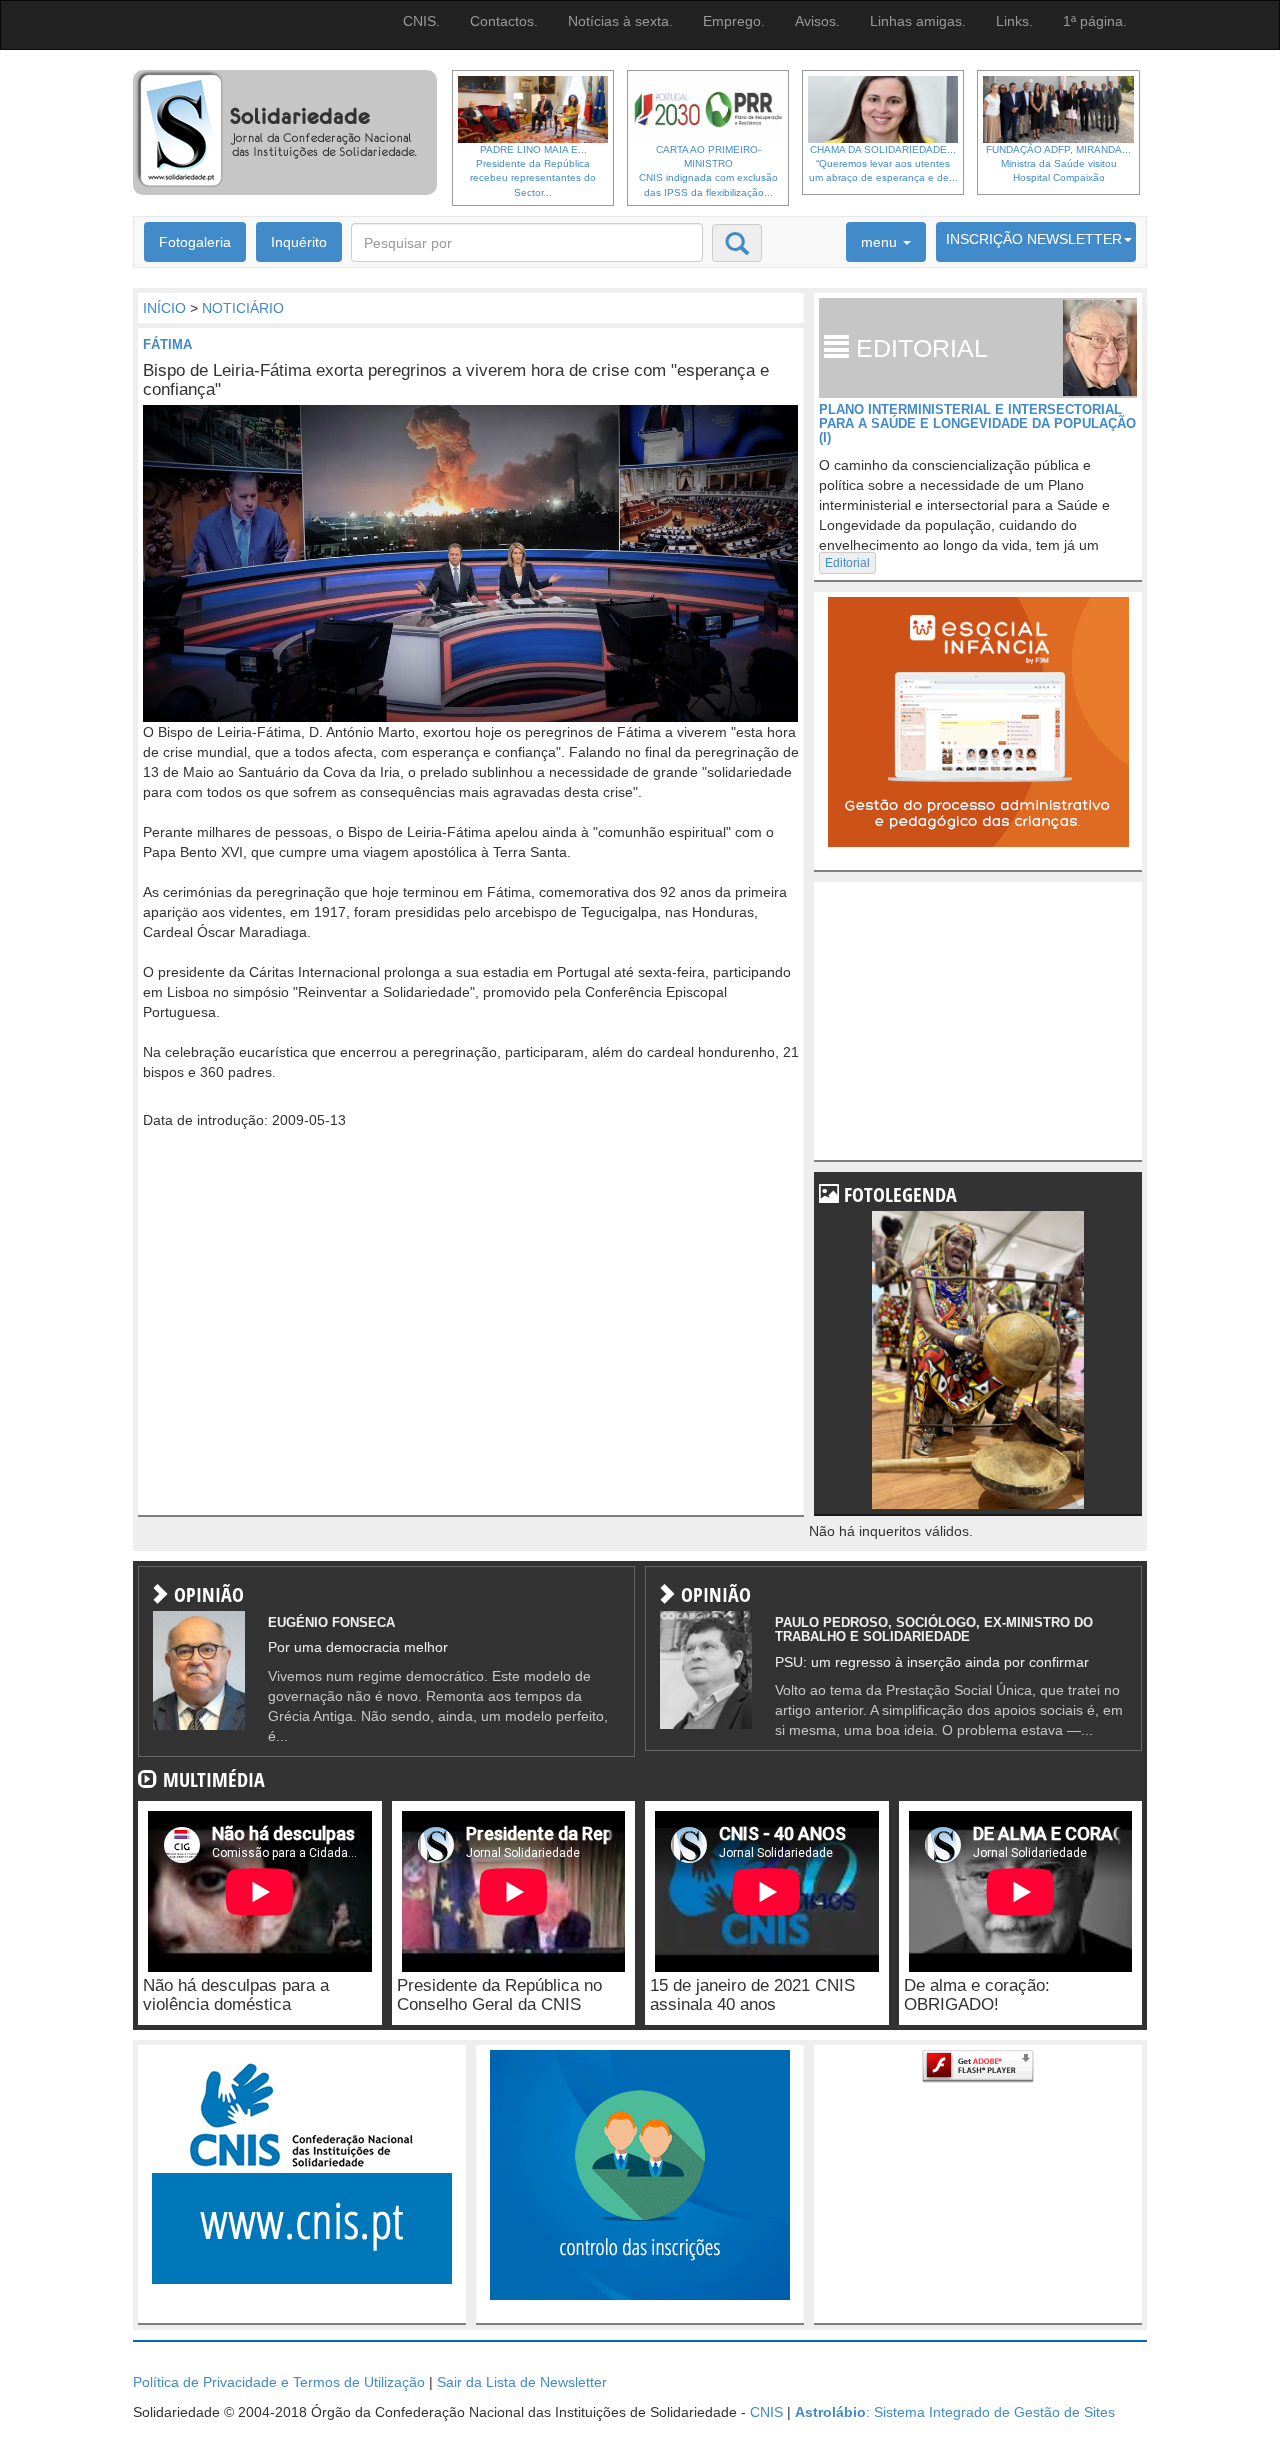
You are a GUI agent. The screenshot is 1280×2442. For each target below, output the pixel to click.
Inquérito (299, 242)
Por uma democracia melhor (358, 1647)
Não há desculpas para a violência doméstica (236, 1995)
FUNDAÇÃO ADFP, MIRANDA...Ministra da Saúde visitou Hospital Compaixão (1058, 164)
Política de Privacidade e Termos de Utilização (279, 2382)
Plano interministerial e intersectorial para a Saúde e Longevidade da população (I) (977, 424)
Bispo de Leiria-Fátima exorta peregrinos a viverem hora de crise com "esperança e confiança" (456, 380)
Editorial (847, 563)
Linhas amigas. (918, 21)
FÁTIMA (167, 344)
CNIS (766, 2412)
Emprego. (734, 21)
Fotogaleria (195, 242)
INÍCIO (164, 308)
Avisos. (817, 21)
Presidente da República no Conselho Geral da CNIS (499, 1995)
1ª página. (1095, 21)
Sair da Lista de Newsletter (522, 2382)
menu (881, 242)
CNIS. (421, 21)
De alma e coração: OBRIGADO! (977, 1995)
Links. (1014, 21)
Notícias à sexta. (620, 21)
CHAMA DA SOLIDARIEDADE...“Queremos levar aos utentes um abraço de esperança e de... (883, 164)
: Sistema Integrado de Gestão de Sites (955, 2412)
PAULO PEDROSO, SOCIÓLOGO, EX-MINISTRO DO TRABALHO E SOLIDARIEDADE (934, 1629)
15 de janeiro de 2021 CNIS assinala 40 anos (752, 1995)
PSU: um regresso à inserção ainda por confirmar (932, 1662)
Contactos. (504, 21)
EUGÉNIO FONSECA (331, 1622)
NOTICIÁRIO (243, 308)
